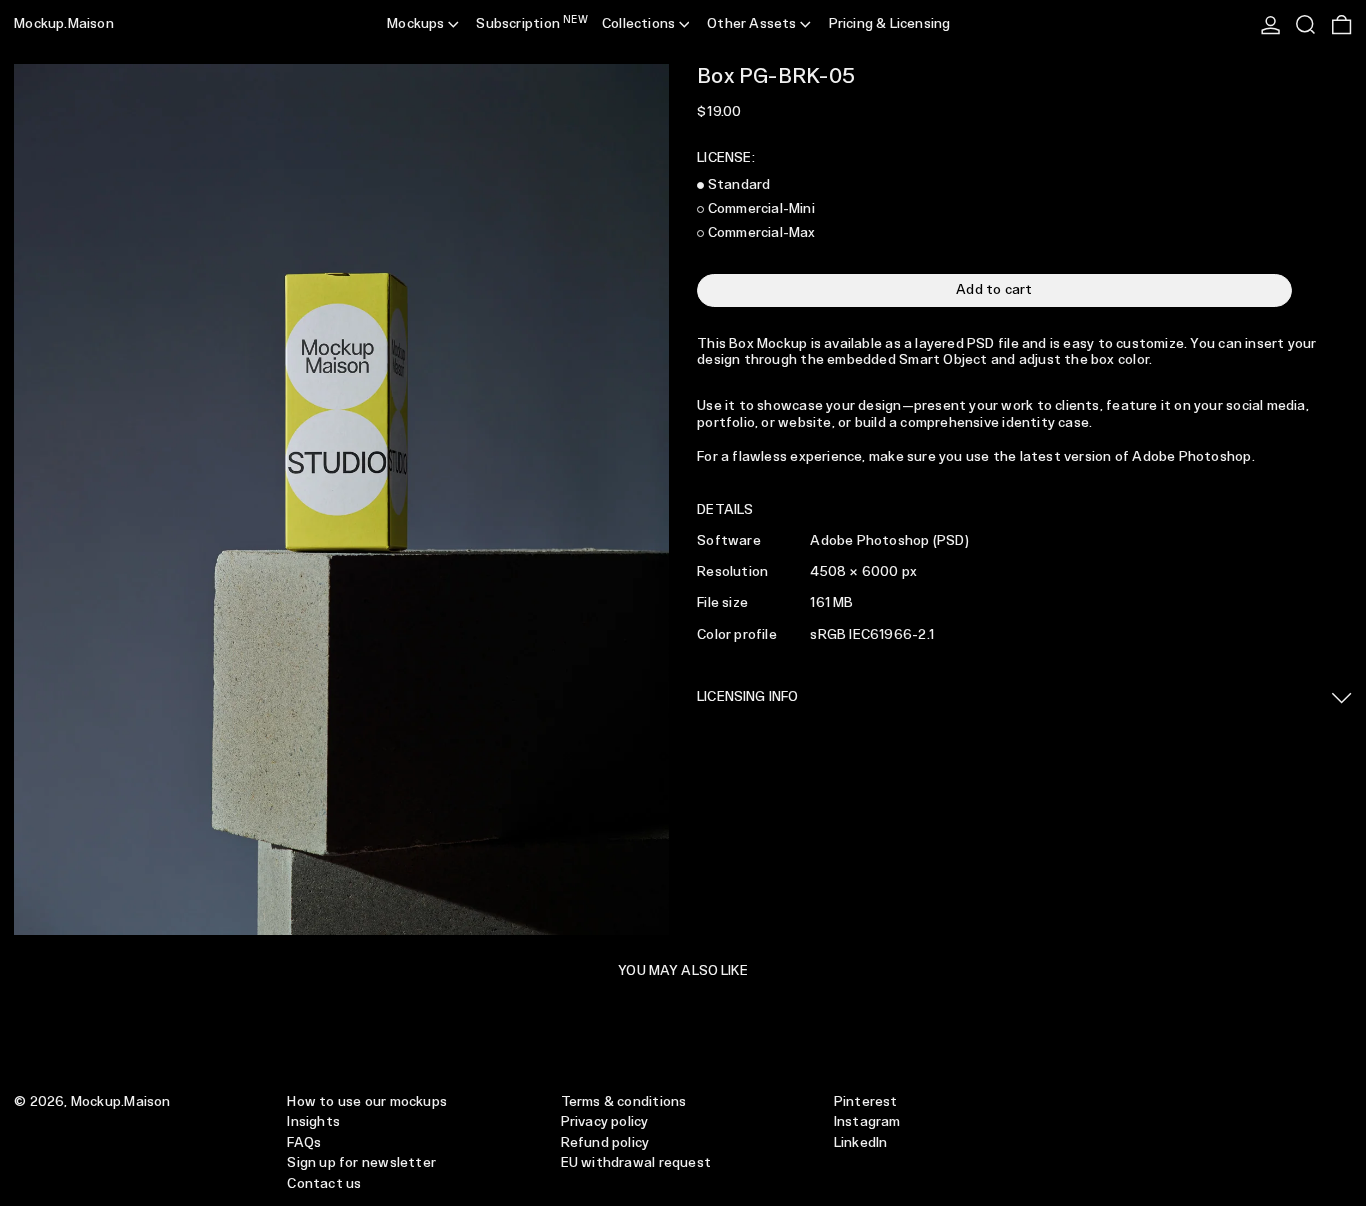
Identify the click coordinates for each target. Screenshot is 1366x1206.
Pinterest (866, 1102)
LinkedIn (861, 1143)
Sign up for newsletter (361, 1163)
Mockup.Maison (64, 24)
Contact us (324, 1184)
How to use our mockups (367, 1102)
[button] (1305, 25)
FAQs (304, 1143)
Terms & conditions (624, 1102)
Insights (313, 1122)
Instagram (867, 1122)
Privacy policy (605, 1122)
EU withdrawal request (636, 1163)
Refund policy (605, 1143)
